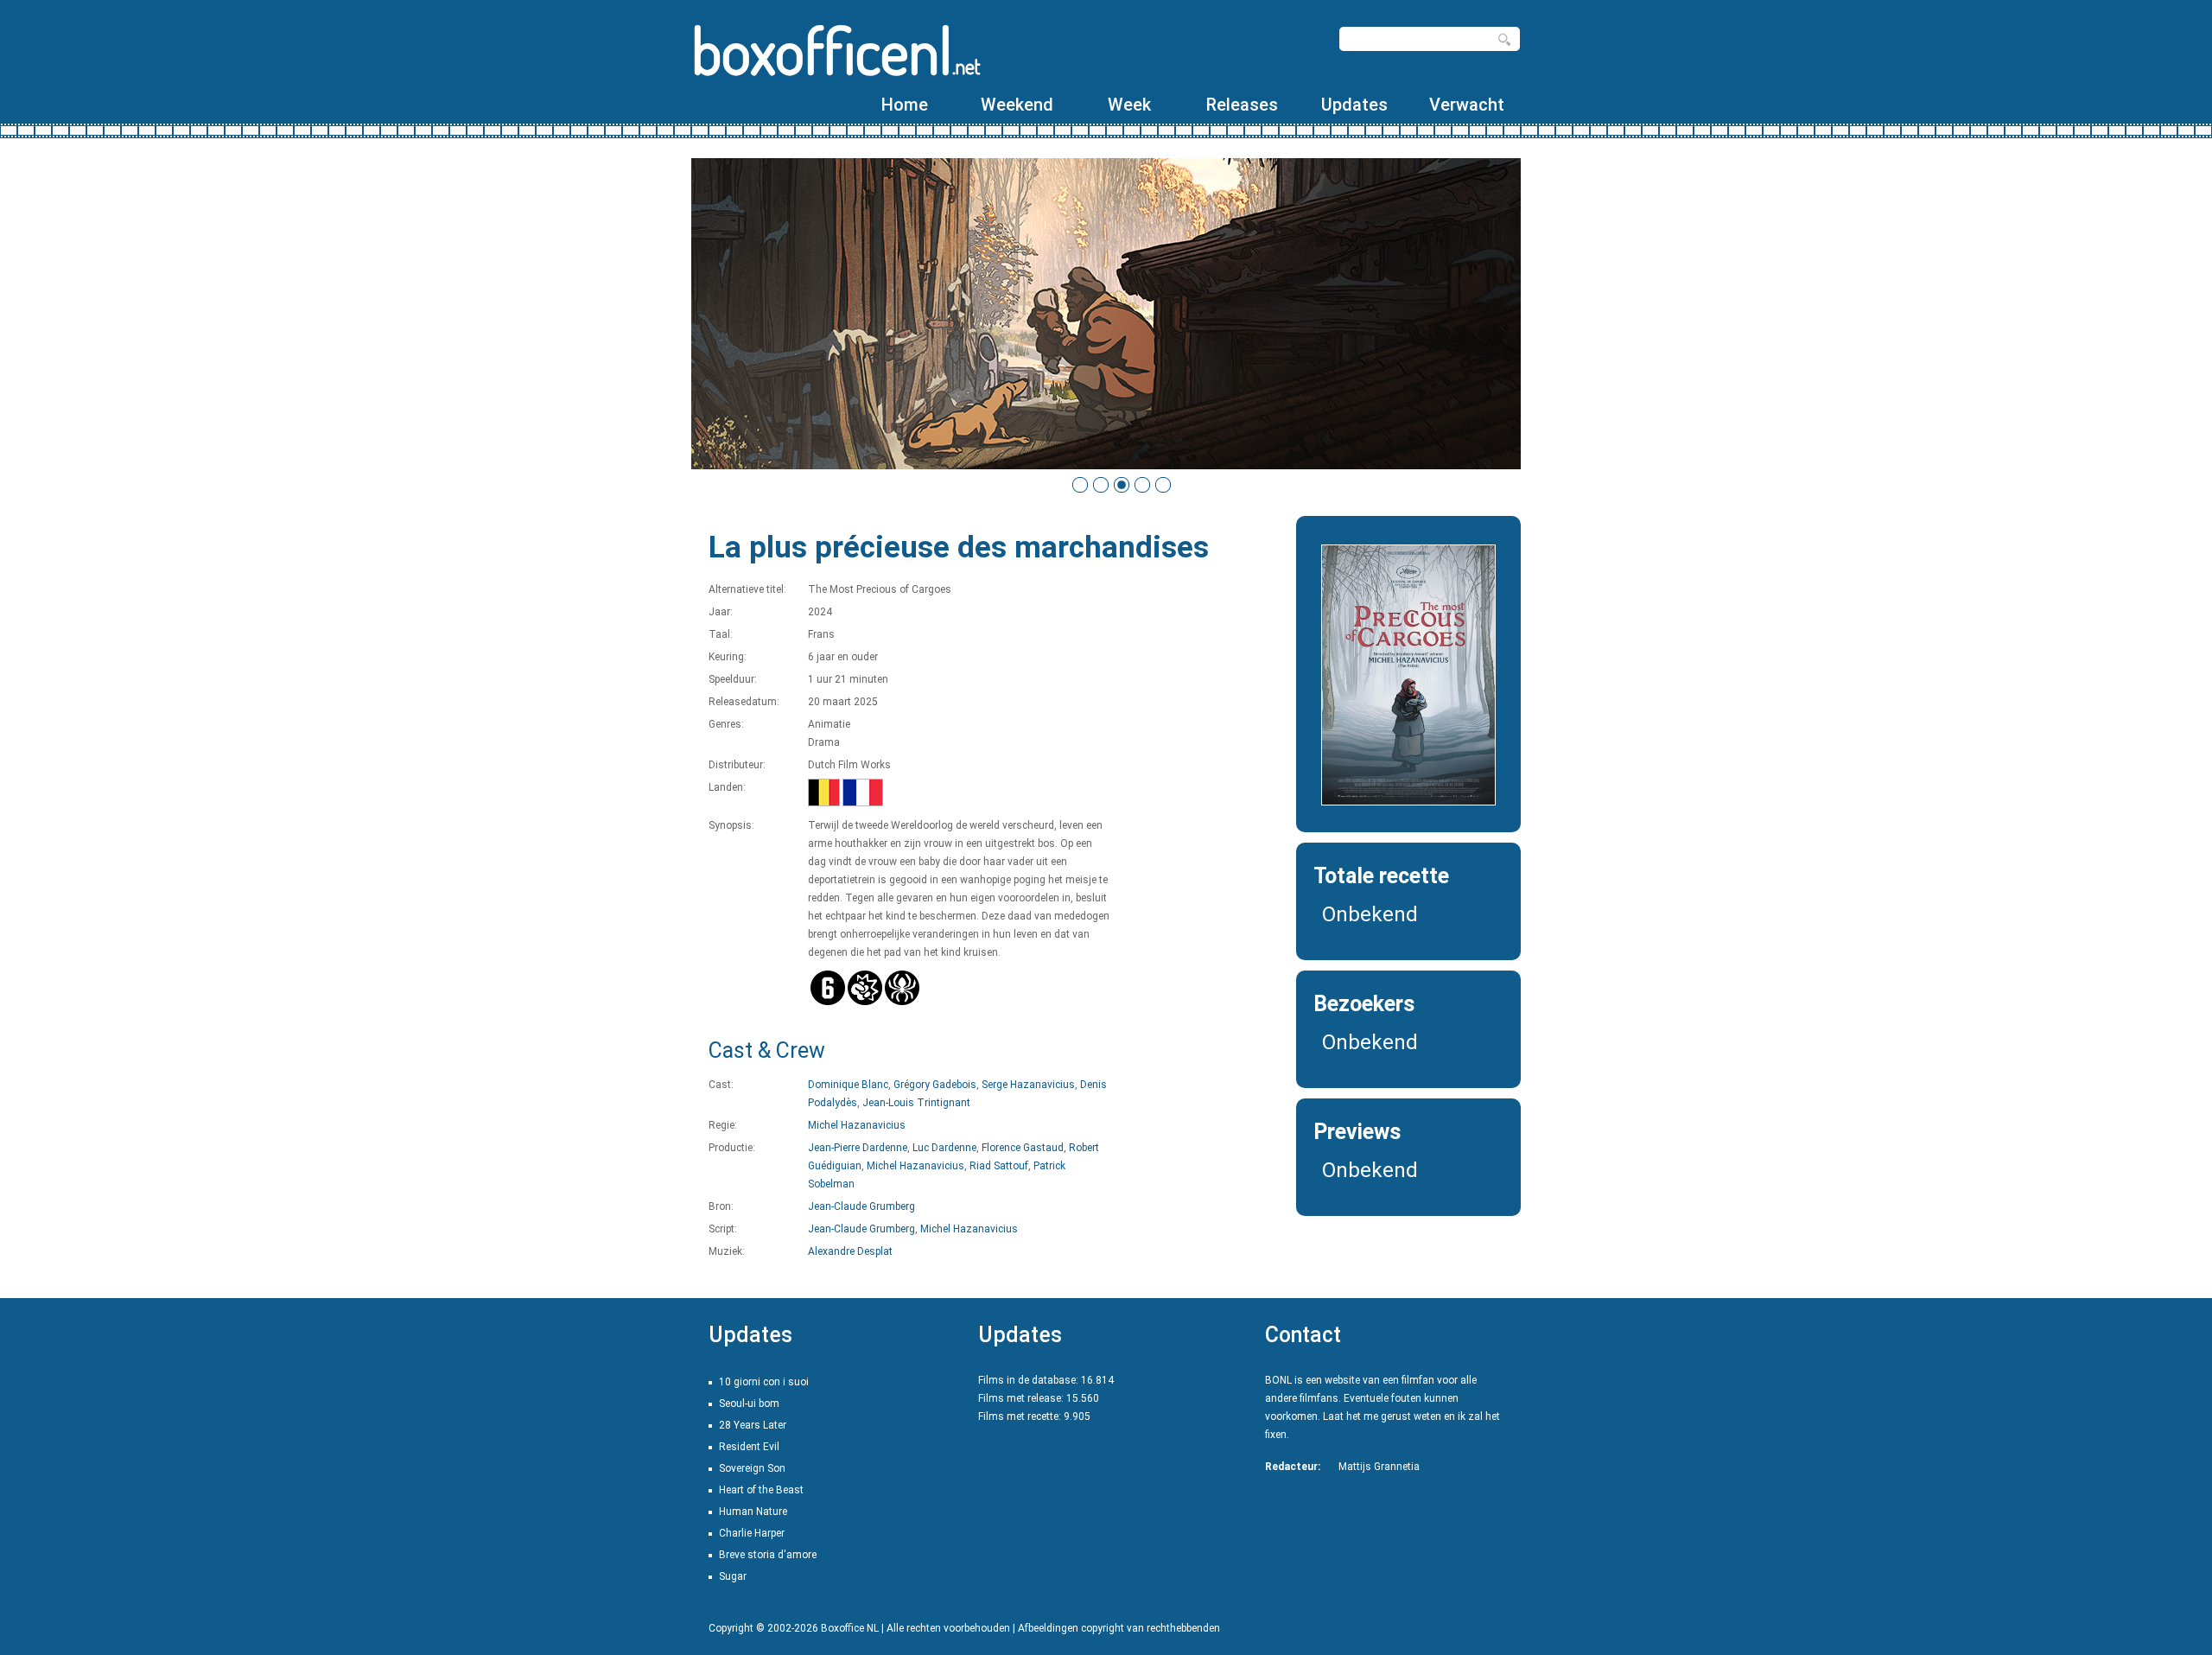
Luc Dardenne (944, 1148)
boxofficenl (836, 50)
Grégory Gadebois (935, 1085)
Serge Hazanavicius (1028, 1085)
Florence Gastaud (1023, 1148)
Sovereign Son (752, 1468)
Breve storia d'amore (768, 1555)
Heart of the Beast (761, 1490)
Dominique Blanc (848, 1085)
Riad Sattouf (999, 1166)
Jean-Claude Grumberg (861, 1206)
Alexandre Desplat (850, 1251)
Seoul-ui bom (749, 1404)
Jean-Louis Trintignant (916, 1103)
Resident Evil (749, 1447)
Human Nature (753, 1512)
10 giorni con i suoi (764, 1382)
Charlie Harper (752, 1533)
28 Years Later (753, 1425)
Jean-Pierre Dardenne (858, 1148)
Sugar (733, 1576)
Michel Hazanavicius (857, 1125)
